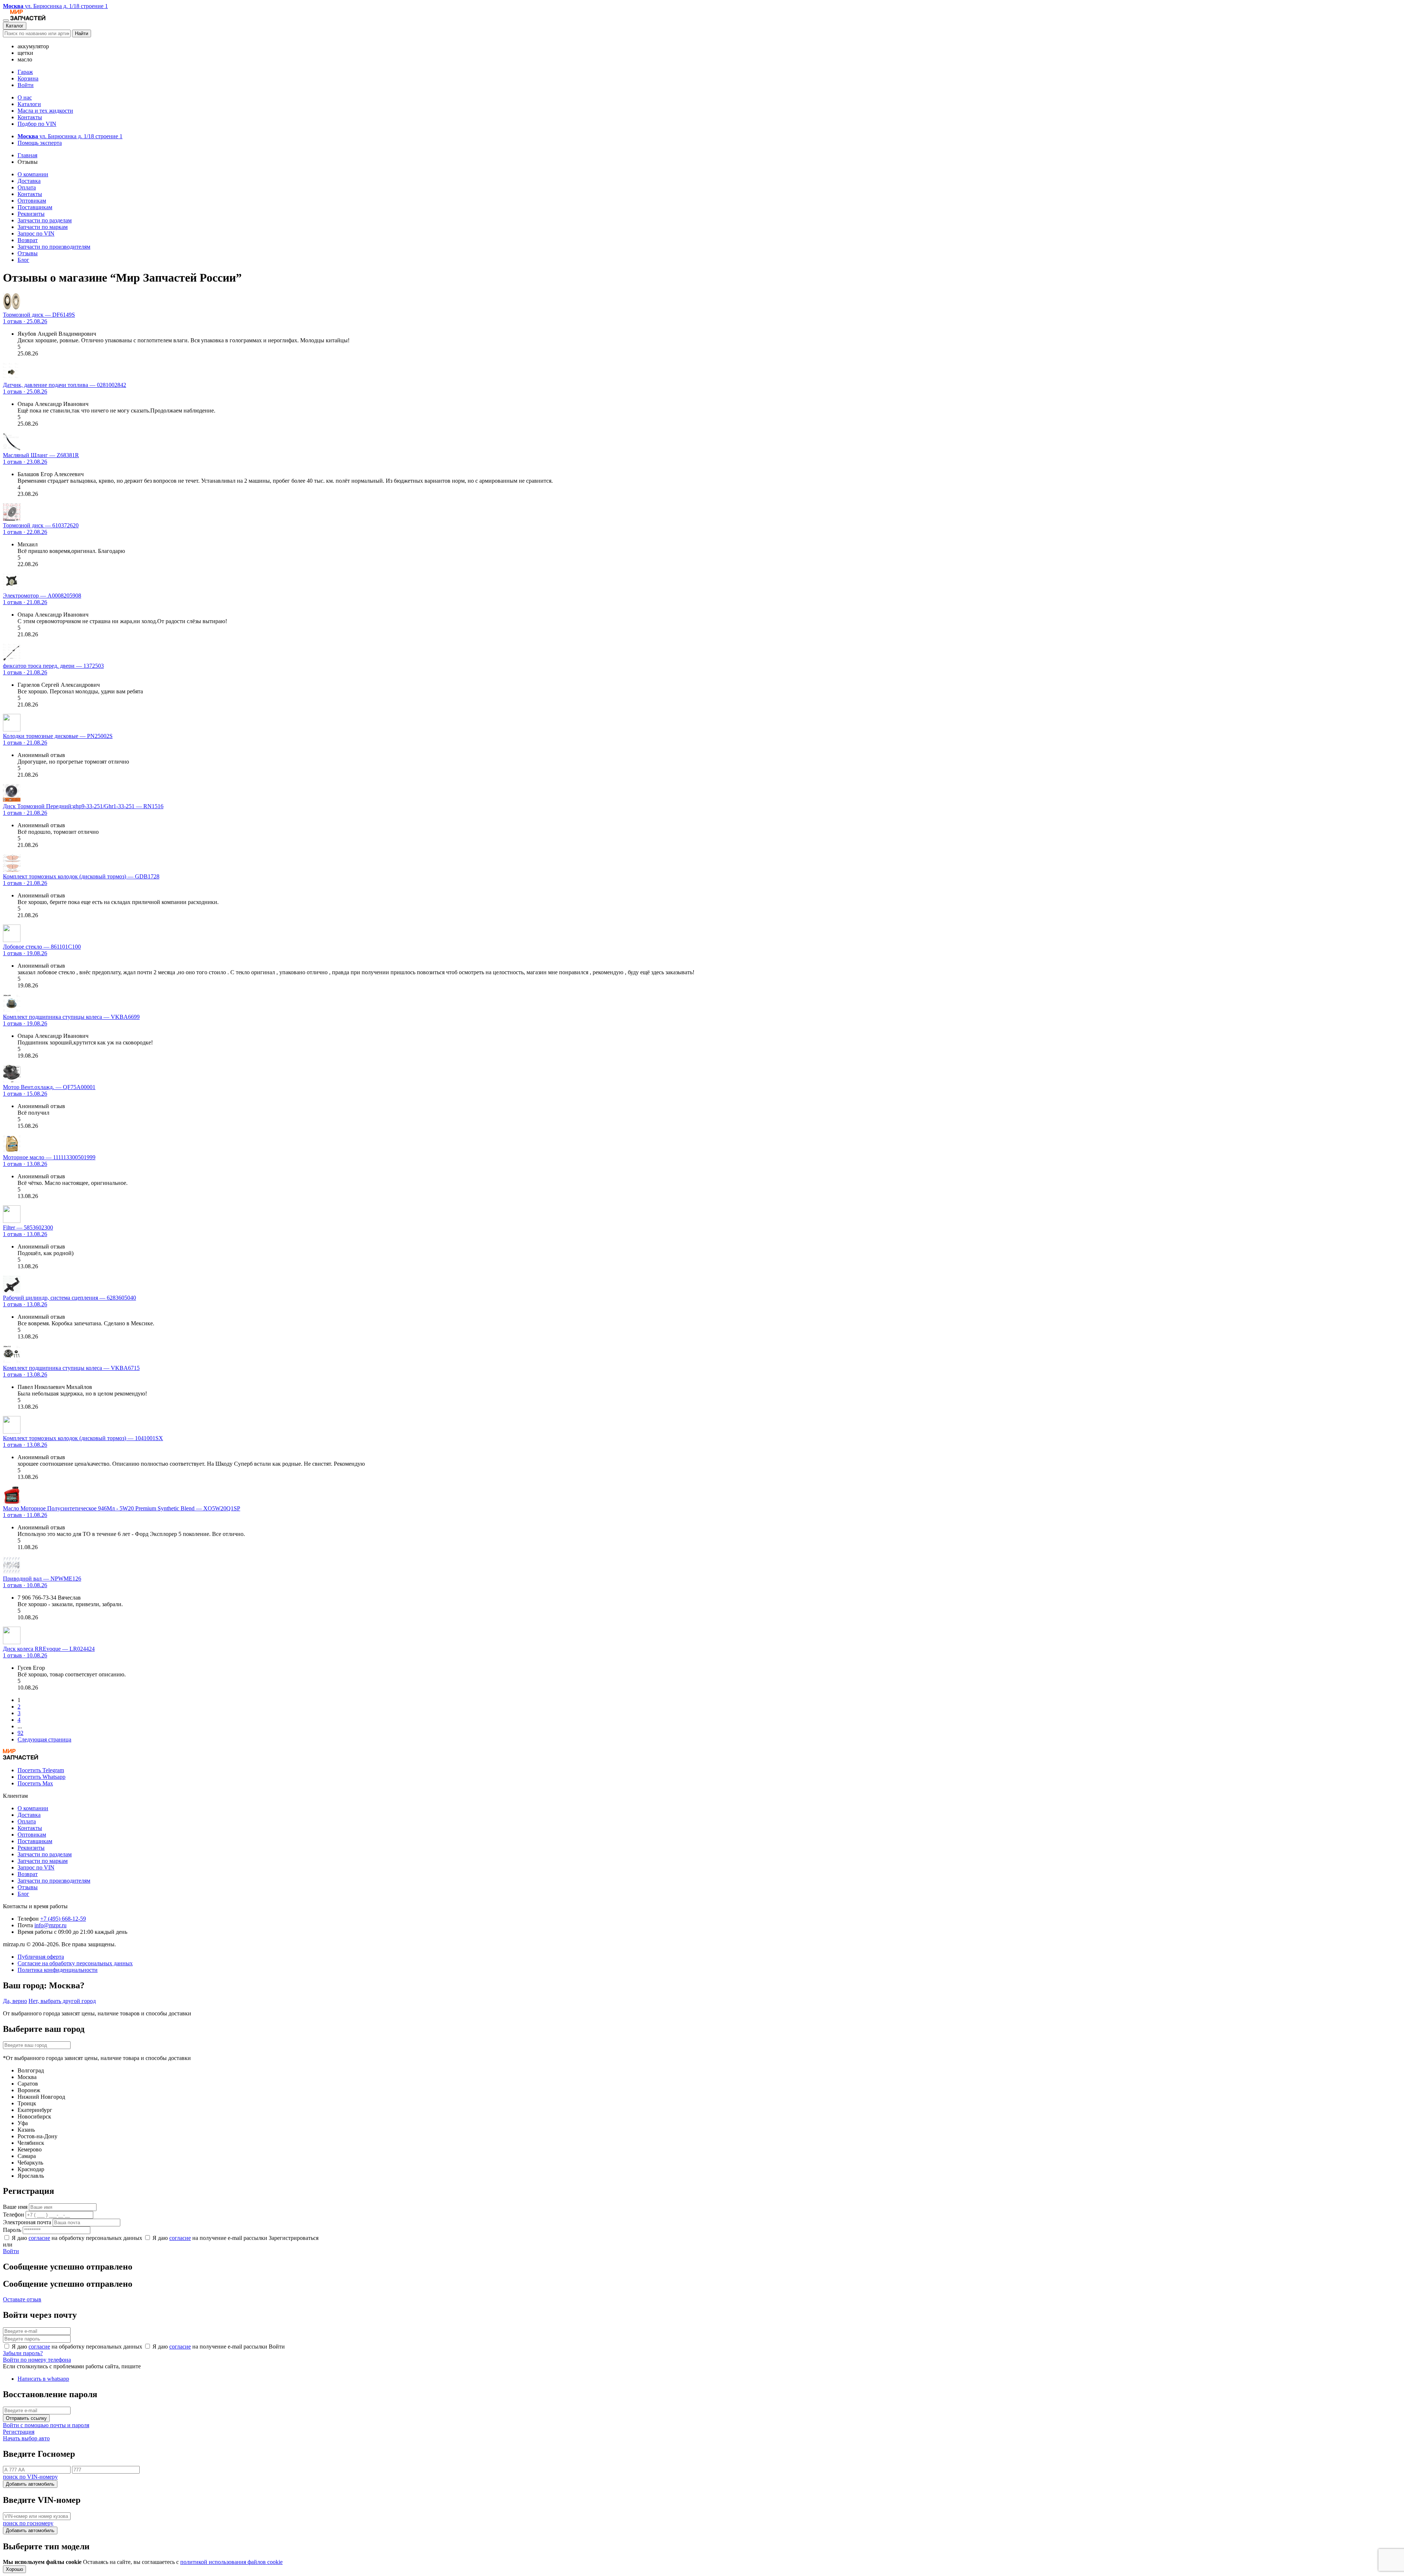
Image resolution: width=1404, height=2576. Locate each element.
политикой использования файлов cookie (231, 2562)
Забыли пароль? (23, 2353)
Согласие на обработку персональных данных (75, 1963)
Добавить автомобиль (30, 2484)
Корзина (28, 78)
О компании (33, 174)
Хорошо (14, 2569)
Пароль (12, 2230)
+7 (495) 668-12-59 (63, 1919)
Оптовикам (32, 201)
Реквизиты (31, 214)
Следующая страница (44, 1739)
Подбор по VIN (37, 124)
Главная (27, 155)
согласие (39, 2238)
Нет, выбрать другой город (62, 2001)
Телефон (14, 2215)
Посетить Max (35, 1783)
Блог (23, 260)
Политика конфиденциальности (58, 1970)
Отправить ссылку (26, 2418)
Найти (82, 33)
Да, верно (15, 2001)
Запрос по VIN (36, 234)
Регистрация (19, 2432)
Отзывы (28, 253)
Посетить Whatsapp (41, 1777)
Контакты (30, 117)
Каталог (15, 26)
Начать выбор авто (26, 2438)
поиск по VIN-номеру (30, 2477)
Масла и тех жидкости (45, 111)
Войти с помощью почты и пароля (46, 2425)
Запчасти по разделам (45, 220)
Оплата (27, 187)
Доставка (29, 181)
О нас (25, 97)
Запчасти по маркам (43, 227)
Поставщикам (35, 207)
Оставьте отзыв (22, 2299)
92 (20, 1733)
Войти (26, 85)
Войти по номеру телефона (37, 2360)
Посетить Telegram (41, 1770)
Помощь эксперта (40, 143)
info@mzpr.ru (50, 1925)
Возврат (28, 240)
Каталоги (29, 104)
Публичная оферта (41, 1957)
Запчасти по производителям (54, 247)
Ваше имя (15, 2207)
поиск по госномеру (28, 2523)
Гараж (25, 72)
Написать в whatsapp (43, 2379)
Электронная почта (27, 2222)
